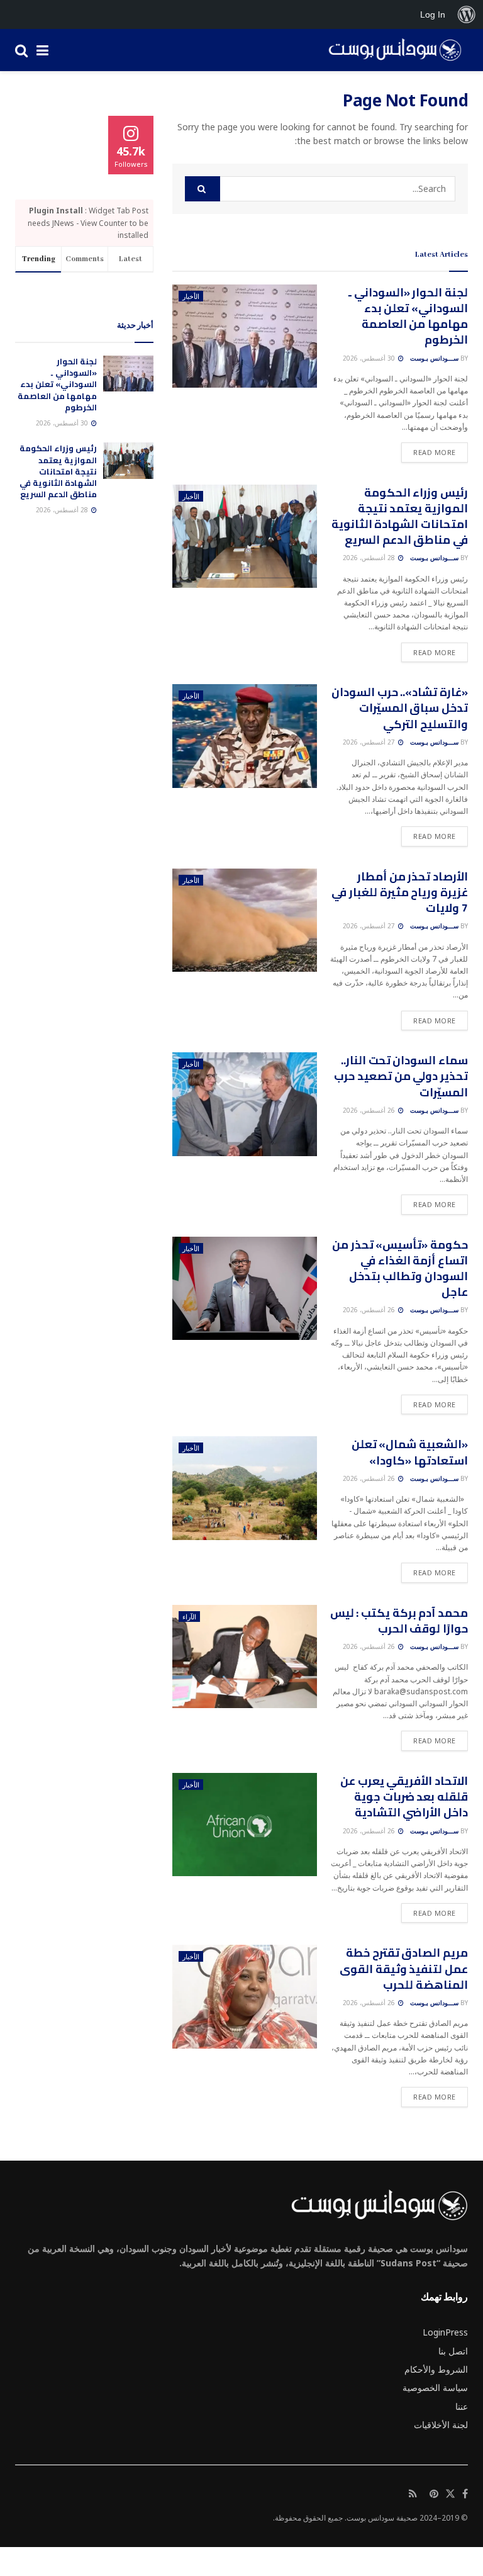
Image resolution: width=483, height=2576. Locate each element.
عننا (462, 2406)
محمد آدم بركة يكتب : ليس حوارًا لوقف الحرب (399, 1621)
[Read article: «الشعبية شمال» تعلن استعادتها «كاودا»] (245, 1488)
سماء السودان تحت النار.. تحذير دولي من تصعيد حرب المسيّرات (401, 1076)
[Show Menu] (42, 50)
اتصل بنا (453, 2351)
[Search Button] (21, 50)
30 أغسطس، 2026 (370, 358)
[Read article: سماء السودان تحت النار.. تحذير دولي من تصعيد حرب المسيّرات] (245, 1104)
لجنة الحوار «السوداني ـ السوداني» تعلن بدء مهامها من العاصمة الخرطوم (408, 316)
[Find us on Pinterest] (434, 2494)
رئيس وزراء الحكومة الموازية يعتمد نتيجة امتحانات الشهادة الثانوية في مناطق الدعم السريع (400, 516)
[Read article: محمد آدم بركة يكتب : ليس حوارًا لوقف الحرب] (245, 1656)
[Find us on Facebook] (465, 2494)
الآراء (189, 1617)
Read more (429, 452)
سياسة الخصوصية (435, 2388)
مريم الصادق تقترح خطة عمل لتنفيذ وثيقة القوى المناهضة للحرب (404, 1968)
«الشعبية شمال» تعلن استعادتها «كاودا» (410, 1452)
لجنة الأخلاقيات (441, 2425)
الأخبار (191, 296)
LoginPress (445, 2332)
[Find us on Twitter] (450, 2494)
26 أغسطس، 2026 (370, 1110)
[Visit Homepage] (391, 50)
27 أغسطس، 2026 (370, 742)
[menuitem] (467, 14)
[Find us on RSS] (413, 2494)
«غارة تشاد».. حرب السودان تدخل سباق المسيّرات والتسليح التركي (400, 708)
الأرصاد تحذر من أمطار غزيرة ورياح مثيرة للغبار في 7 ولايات (400, 892)
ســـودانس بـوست (434, 358)
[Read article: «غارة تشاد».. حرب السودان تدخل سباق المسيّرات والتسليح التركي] (245, 736)
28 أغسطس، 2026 (370, 558)
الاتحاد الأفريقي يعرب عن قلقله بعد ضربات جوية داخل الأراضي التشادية (404, 1797)
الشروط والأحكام (436, 2369)
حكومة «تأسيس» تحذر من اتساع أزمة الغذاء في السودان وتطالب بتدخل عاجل (400, 1268)
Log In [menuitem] (433, 14)
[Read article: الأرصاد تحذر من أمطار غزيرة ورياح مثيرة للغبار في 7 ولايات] (245, 920)
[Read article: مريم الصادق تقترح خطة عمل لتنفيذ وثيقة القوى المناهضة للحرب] (245, 1996)
